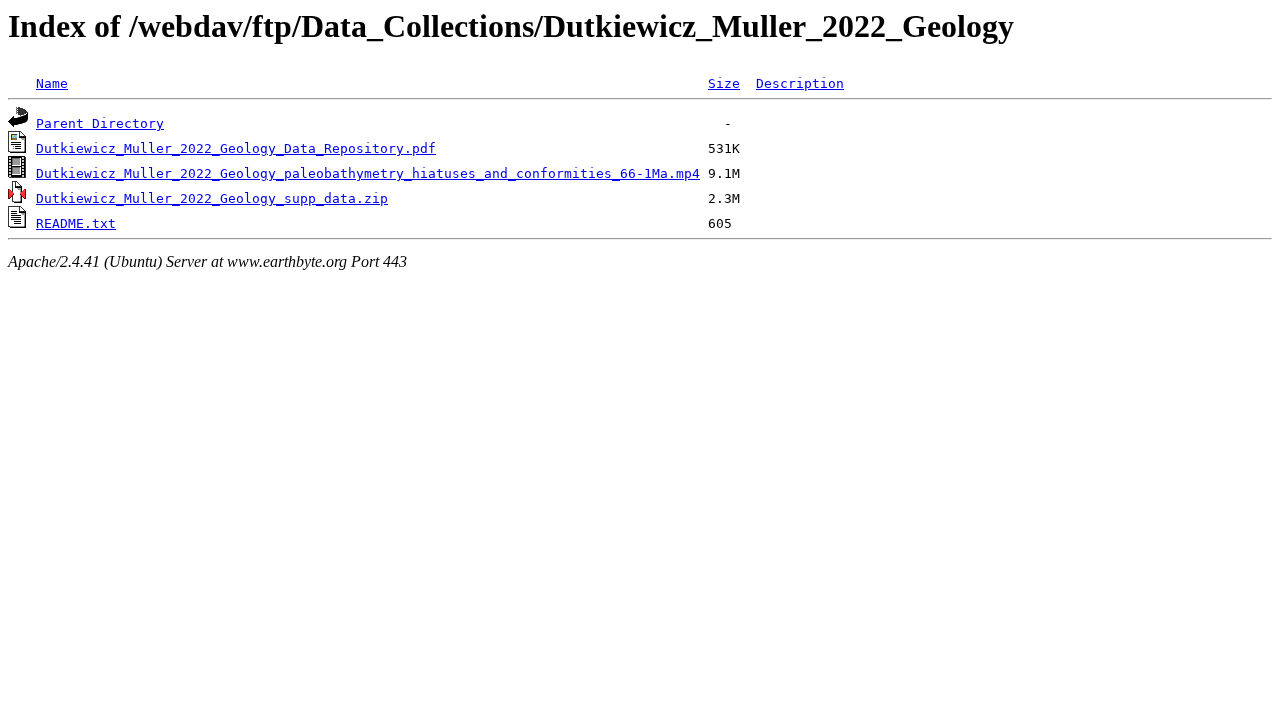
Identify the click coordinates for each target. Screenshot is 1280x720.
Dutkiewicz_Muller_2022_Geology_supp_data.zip (212, 198)
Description (800, 83)
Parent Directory (100, 123)
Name (52, 83)
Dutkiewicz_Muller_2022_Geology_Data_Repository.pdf (236, 148)
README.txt (76, 223)
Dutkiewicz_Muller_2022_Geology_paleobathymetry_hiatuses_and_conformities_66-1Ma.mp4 (368, 173)
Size (724, 83)
